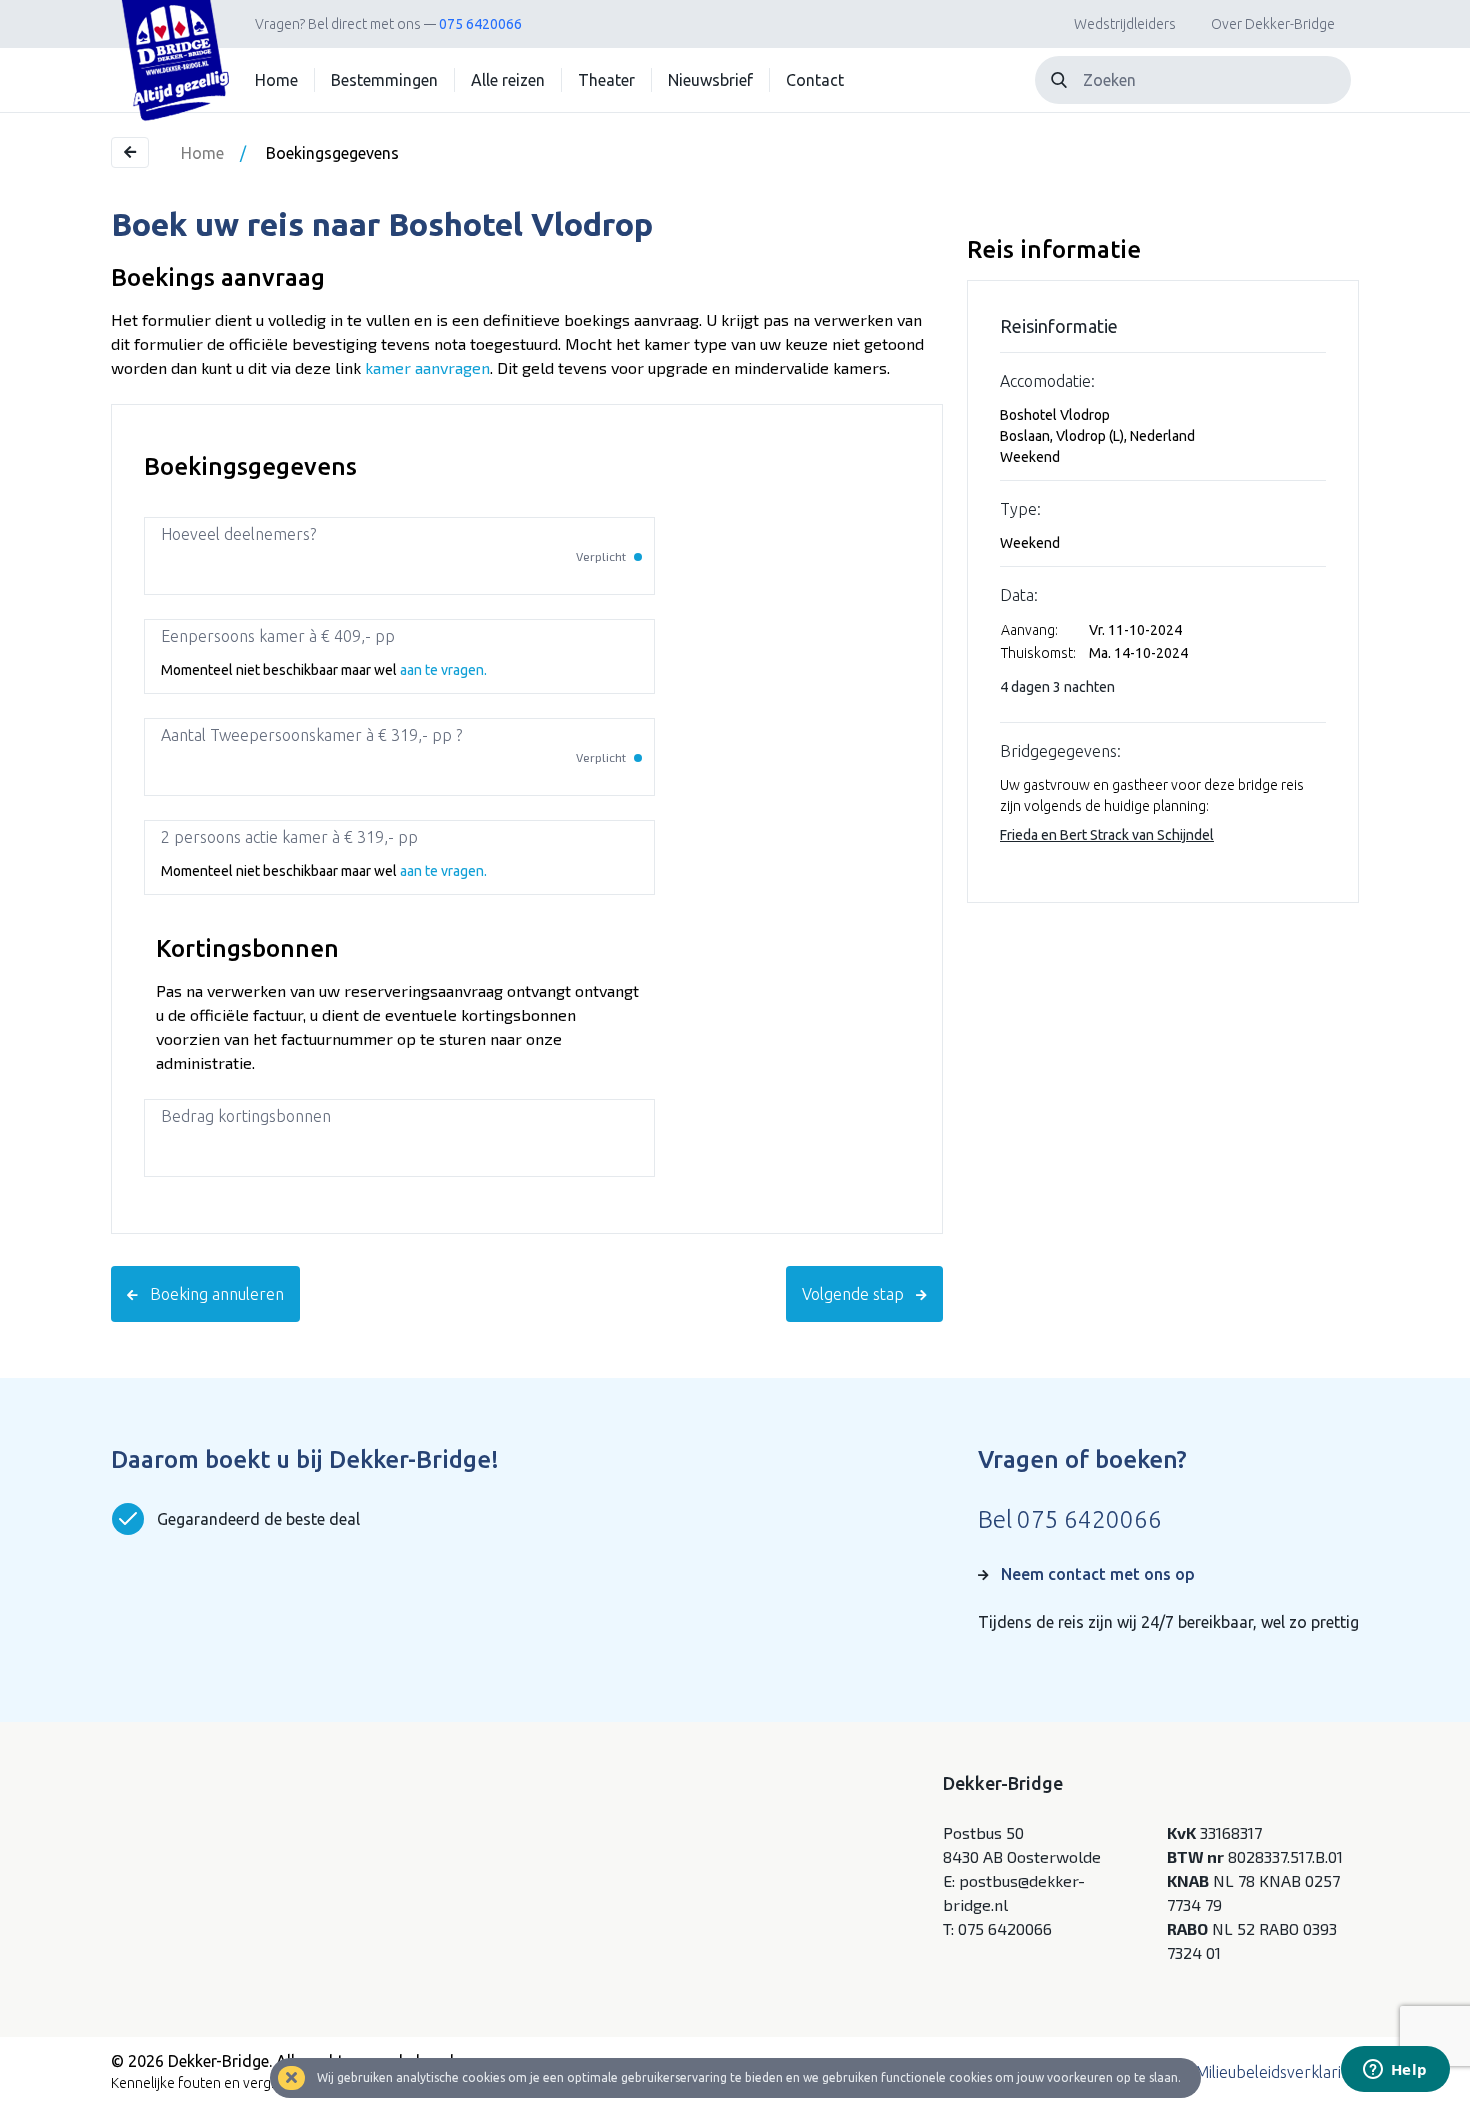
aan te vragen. (443, 670)
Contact (815, 80)
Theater (606, 80)
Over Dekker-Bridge (1273, 24)
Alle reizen (508, 80)
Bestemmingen (384, 80)
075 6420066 (480, 24)
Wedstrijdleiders (1125, 24)
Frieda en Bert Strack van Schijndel (1107, 835)
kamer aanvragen (427, 367)
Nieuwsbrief (710, 80)
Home (276, 80)
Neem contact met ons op (1098, 1574)
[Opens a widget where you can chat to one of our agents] (1395, 2071)
